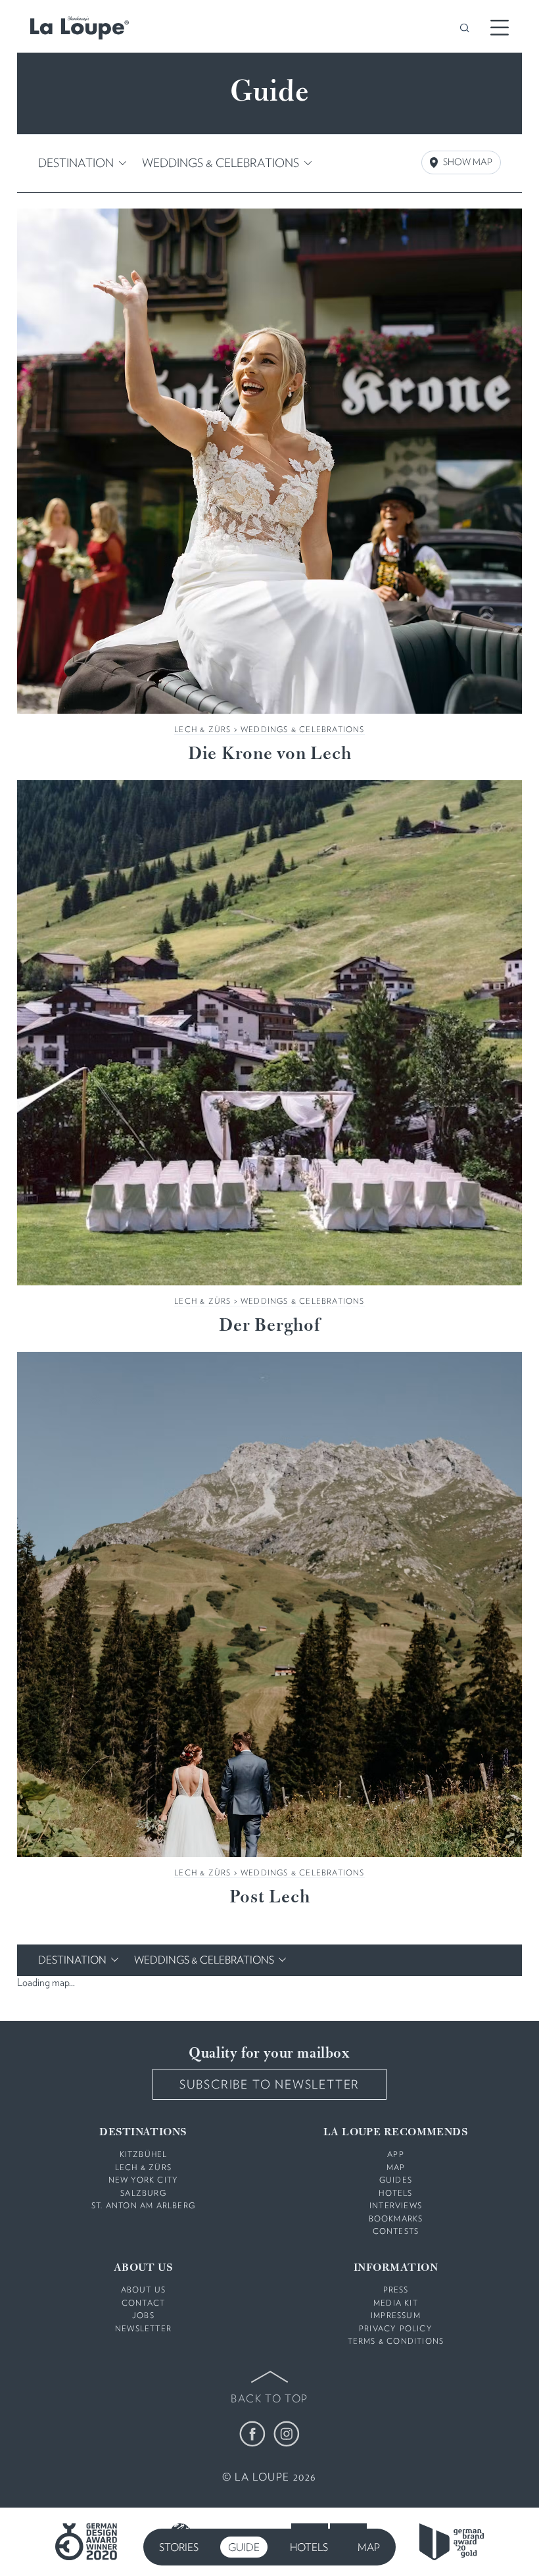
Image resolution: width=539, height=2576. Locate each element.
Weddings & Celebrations (303, 729)
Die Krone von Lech (270, 755)
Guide (244, 2547)
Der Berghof (269, 1326)
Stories (179, 2547)
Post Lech (270, 1898)
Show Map (468, 162)
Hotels (309, 2547)
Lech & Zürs (202, 729)
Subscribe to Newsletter (269, 2084)
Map (369, 2547)
